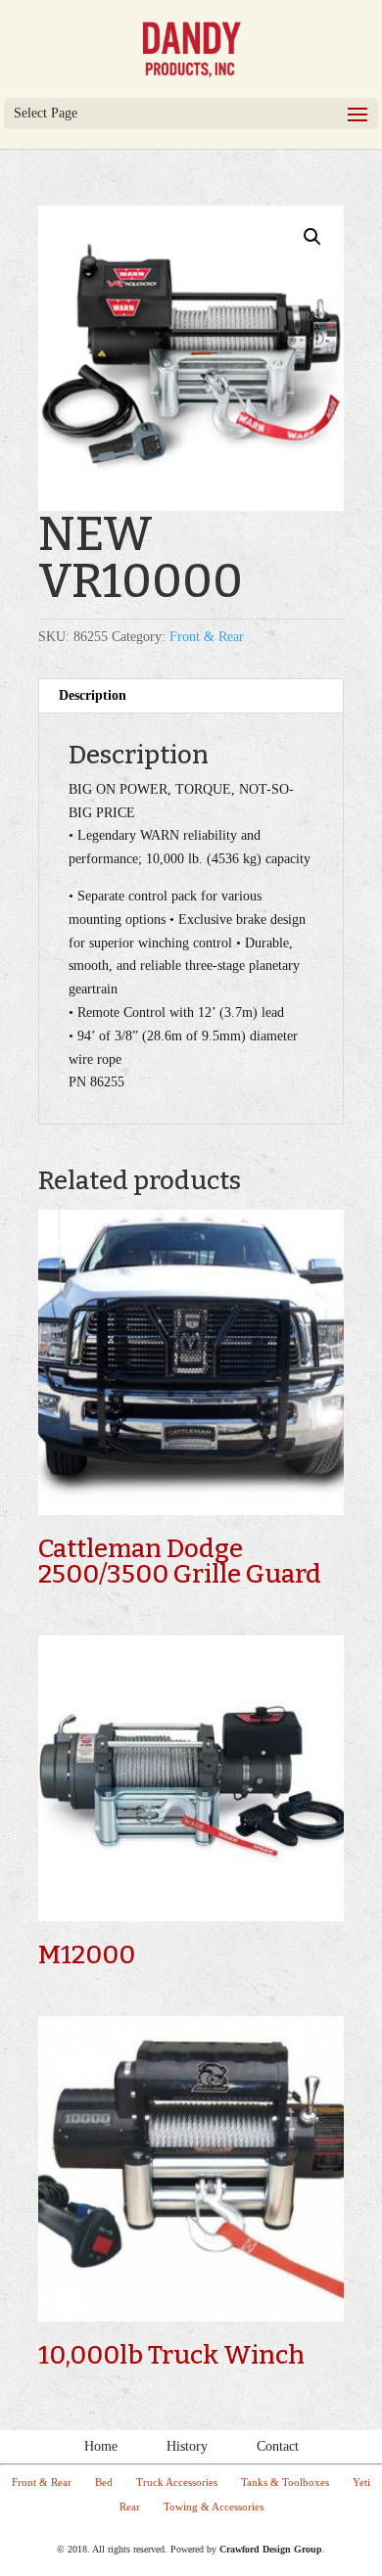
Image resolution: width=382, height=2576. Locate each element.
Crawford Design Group (271, 2549)
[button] (312, 237)
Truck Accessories (177, 2482)
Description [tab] (93, 695)
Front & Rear (207, 637)
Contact (278, 2446)
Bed (104, 2482)
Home (101, 2446)
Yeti (361, 2482)
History (187, 2446)
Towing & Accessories (214, 2507)
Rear (130, 2507)
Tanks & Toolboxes (285, 2482)
